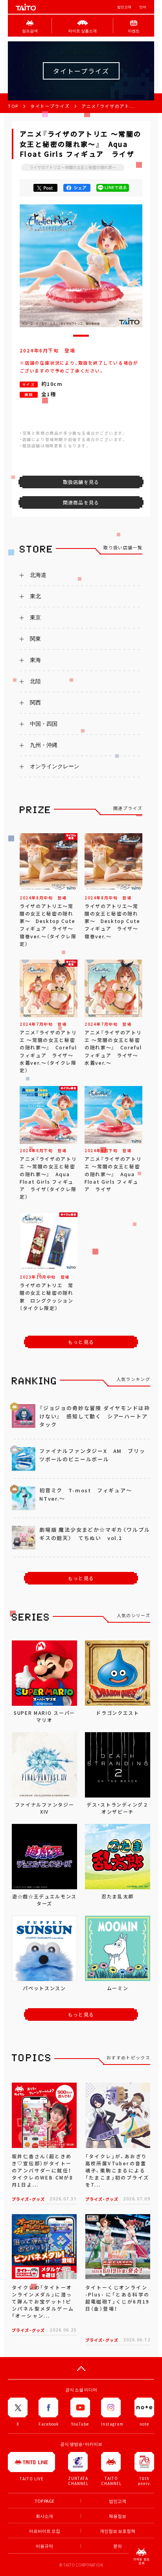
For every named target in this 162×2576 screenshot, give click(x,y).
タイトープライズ (50, 106)
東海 (35, 660)
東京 (35, 617)
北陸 (35, 681)
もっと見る (81, 1342)
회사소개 (44, 2516)
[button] (81, 336)
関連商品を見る (81, 502)
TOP (13, 106)
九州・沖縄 (44, 745)
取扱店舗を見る (81, 482)
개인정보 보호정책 (118, 2531)
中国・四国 (44, 724)
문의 (118, 2546)
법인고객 (124, 7)
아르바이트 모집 (45, 2531)
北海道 (38, 575)
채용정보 (118, 2516)
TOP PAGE (44, 2501)
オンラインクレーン (55, 766)
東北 (35, 596)
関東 (35, 639)
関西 (35, 702)
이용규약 (44, 2546)
